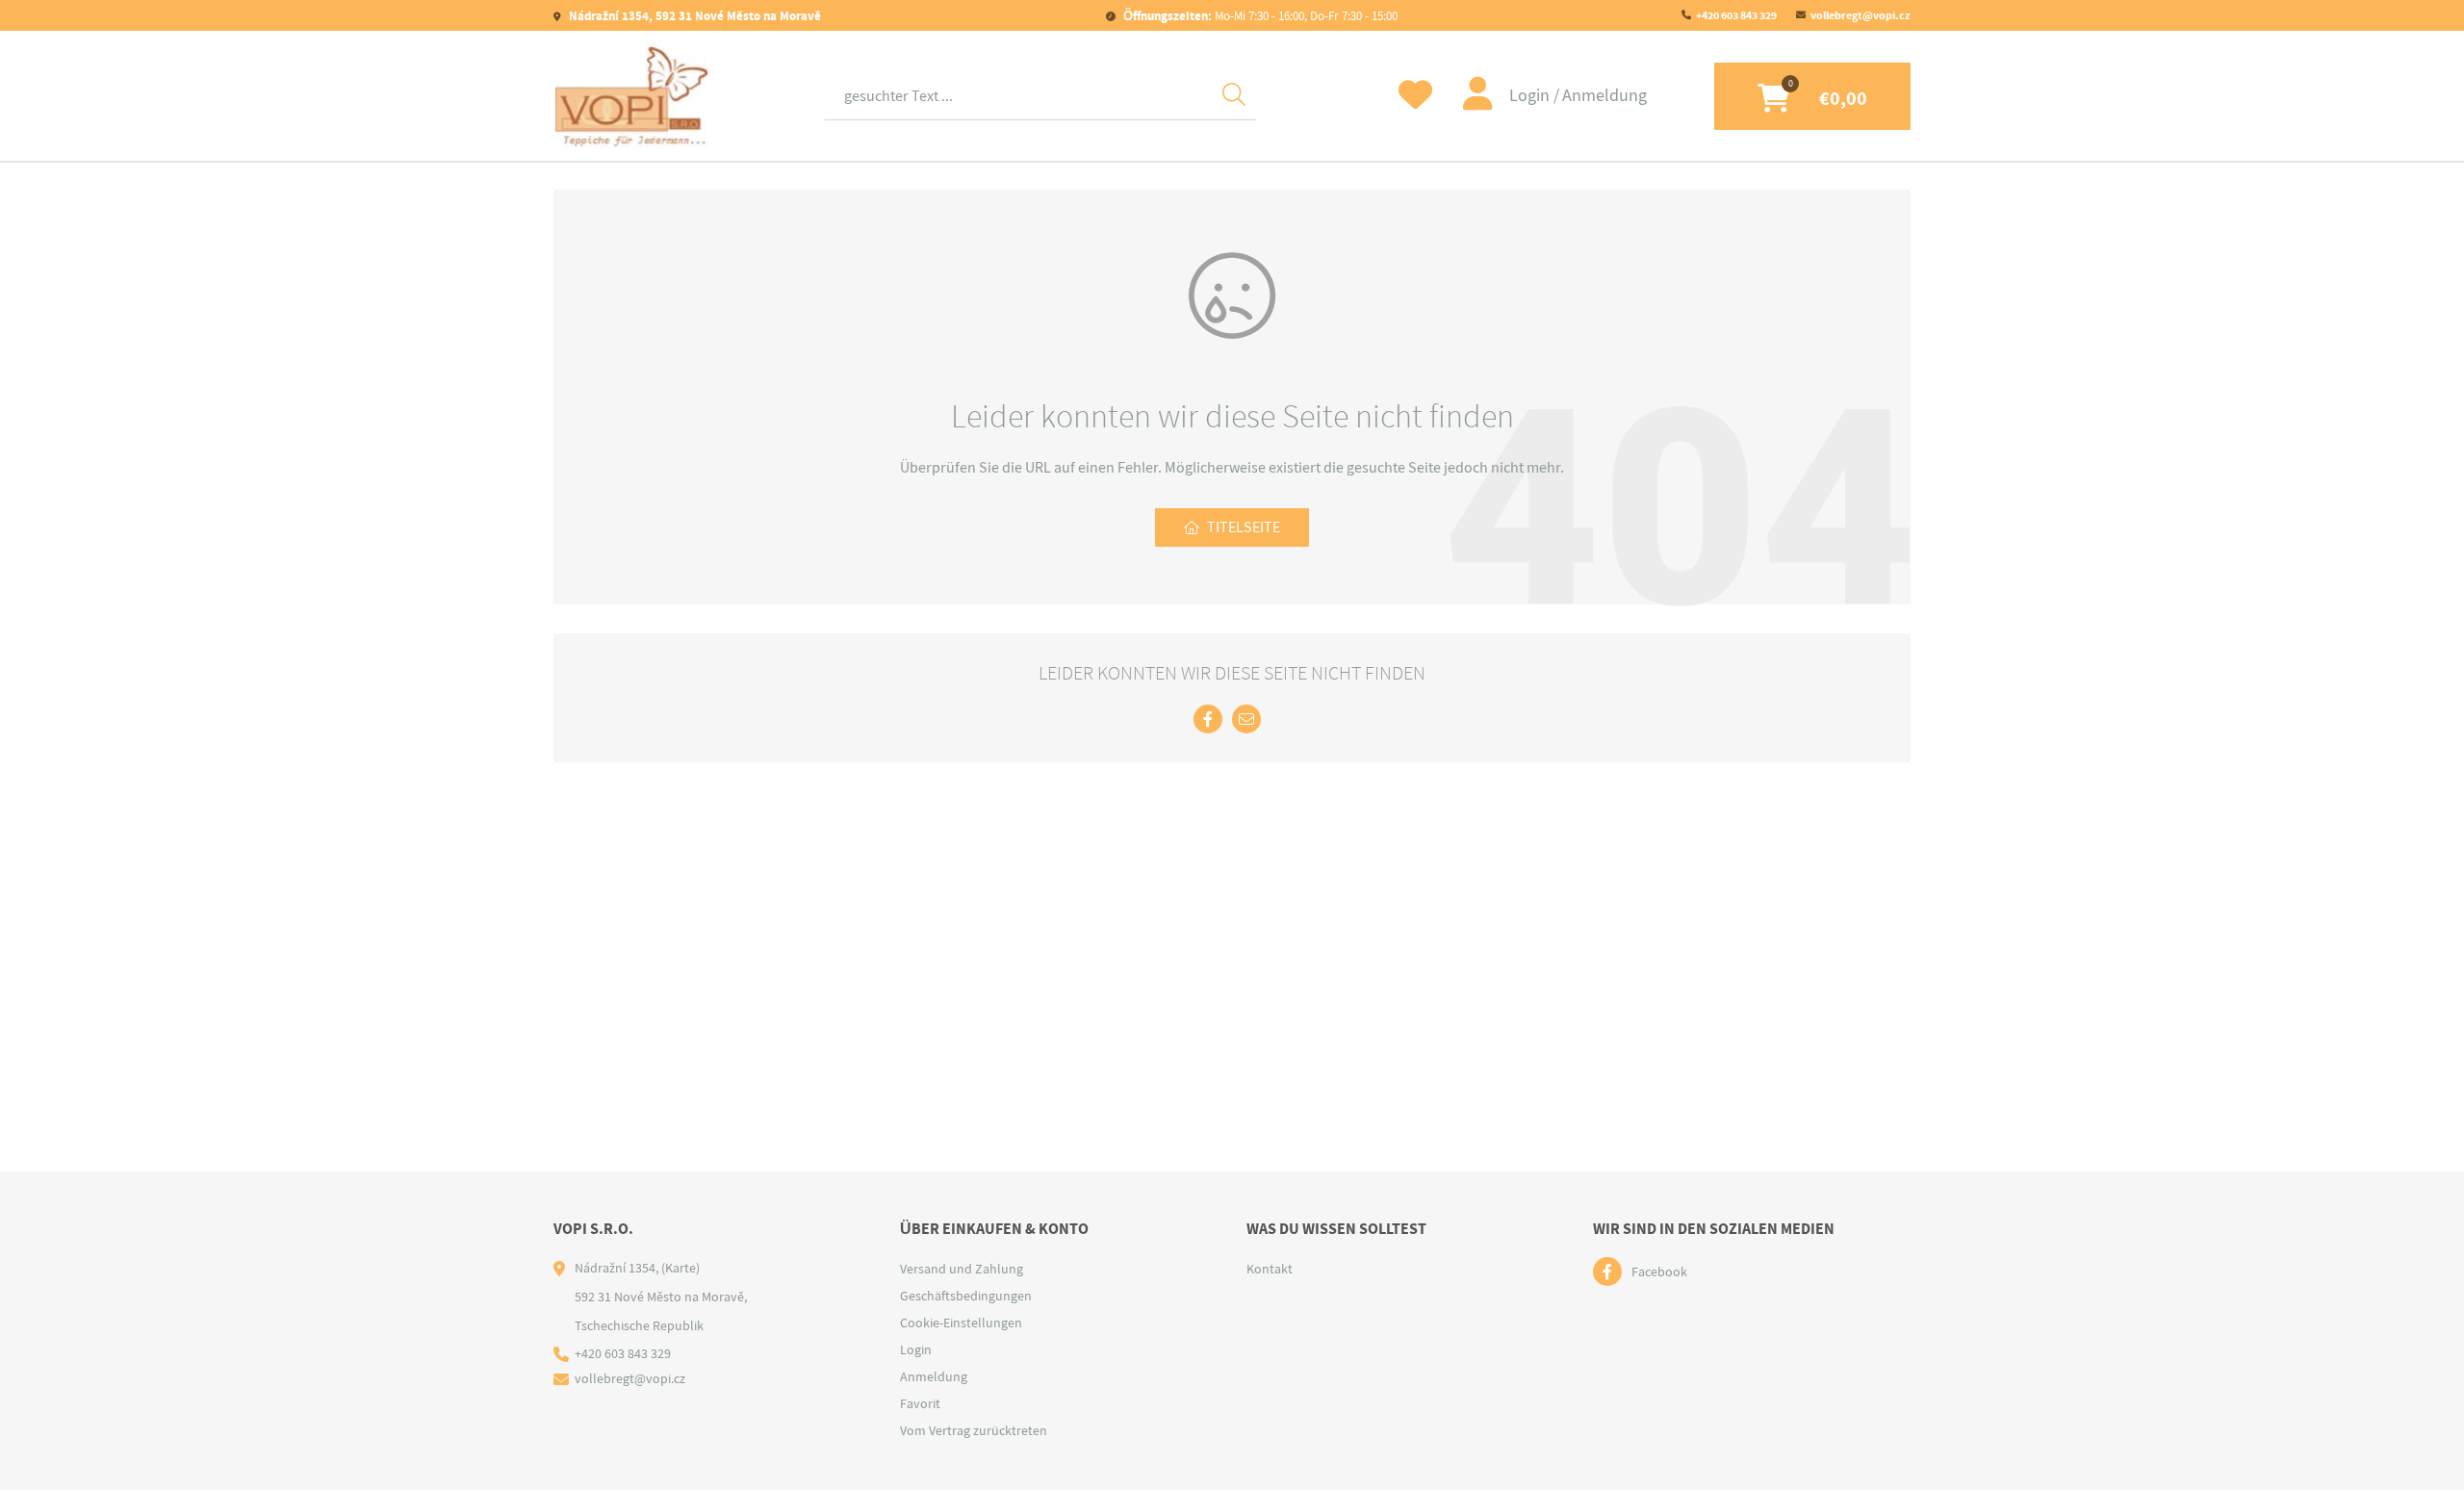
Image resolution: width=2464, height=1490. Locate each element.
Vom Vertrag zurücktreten (974, 1430)
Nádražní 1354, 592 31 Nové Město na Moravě (693, 16)
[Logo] (632, 96)
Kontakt (1270, 1269)
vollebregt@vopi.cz (1861, 15)
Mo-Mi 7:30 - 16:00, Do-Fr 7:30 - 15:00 (1260, 16)
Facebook (1659, 1272)
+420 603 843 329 (1736, 15)
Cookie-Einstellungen (961, 1323)
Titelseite (1244, 527)
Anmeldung (1604, 96)
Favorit (920, 1403)
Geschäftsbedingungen (966, 1296)
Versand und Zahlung (962, 1269)
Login (1531, 96)
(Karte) (680, 1268)
